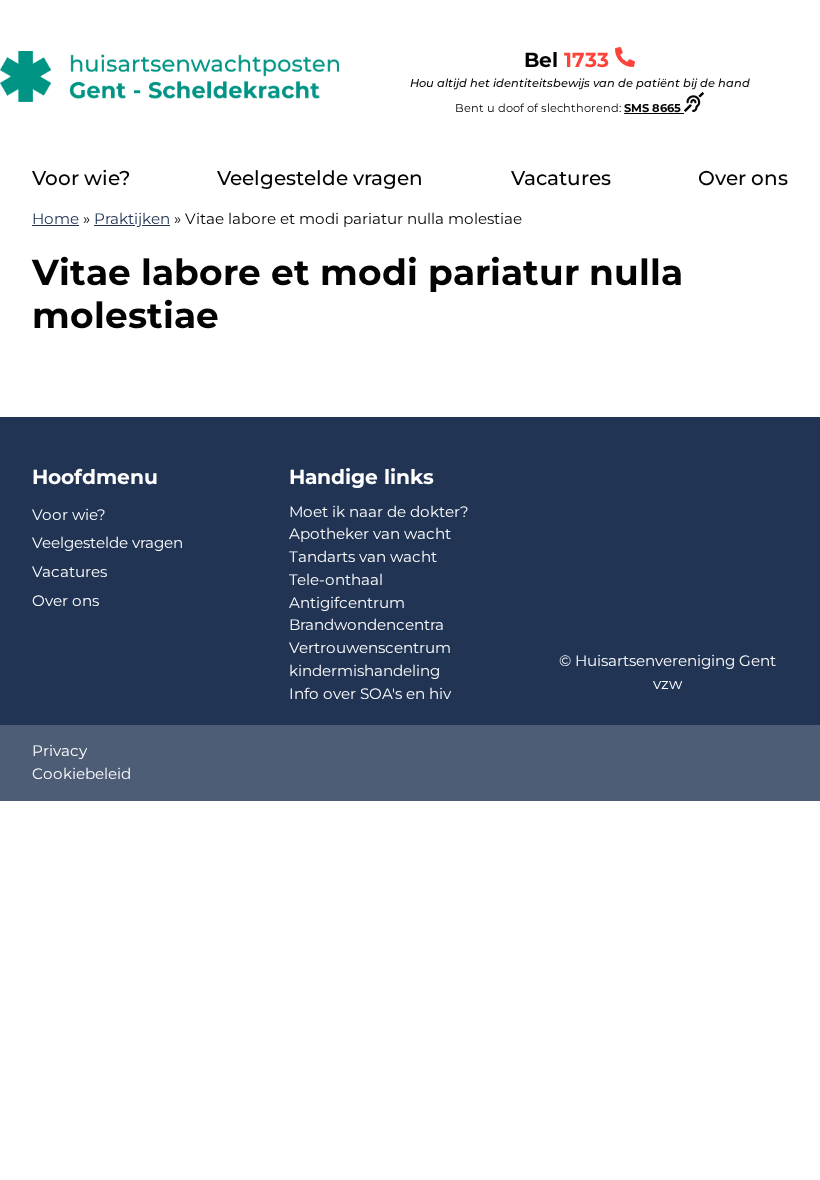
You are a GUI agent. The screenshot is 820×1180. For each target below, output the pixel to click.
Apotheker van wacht (370, 533)
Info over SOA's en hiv (370, 693)
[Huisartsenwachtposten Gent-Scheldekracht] (169, 76)
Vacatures (561, 178)
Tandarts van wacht (363, 556)
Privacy (59, 750)
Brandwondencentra (366, 624)
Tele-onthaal (336, 579)
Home (55, 218)
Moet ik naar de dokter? (379, 511)
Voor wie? (81, 178)
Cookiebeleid (81, 773)
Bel (580, 68)
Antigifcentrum (347, 602)
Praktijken (132, 218)
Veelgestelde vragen (320, 178)
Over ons (743, 178)
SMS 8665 (654, 108)
